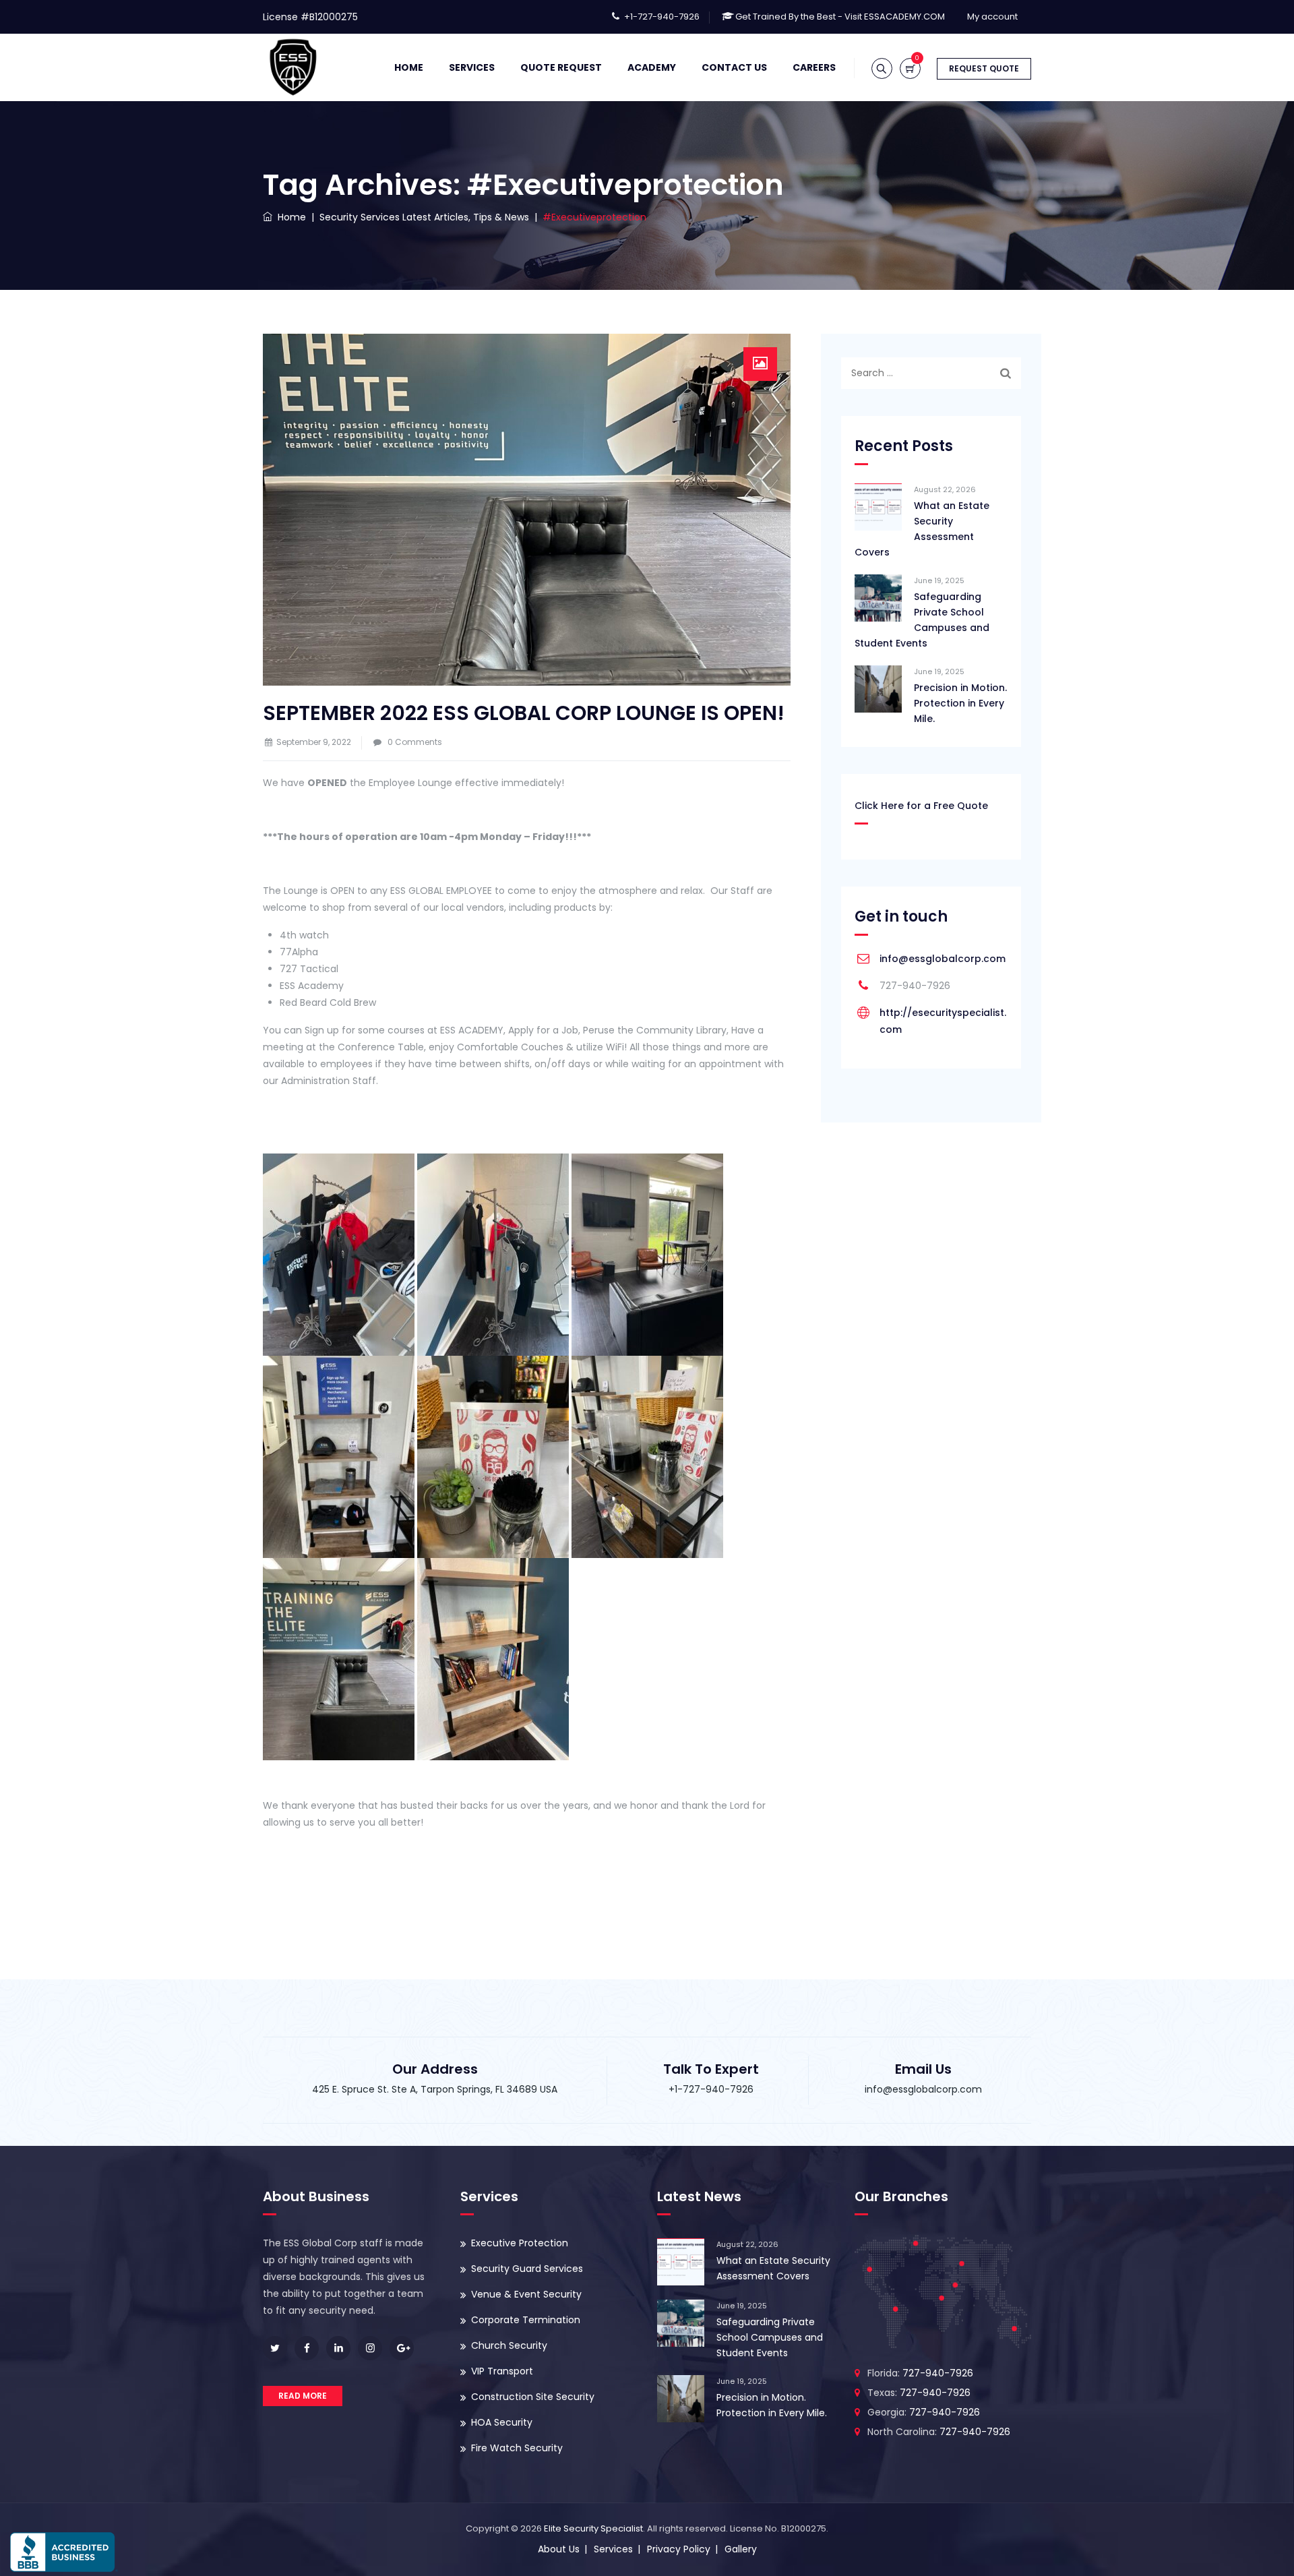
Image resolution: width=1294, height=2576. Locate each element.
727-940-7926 (938, 2373)
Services (472, 67)
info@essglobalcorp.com (943, 959)
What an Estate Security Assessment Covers (922, 529)
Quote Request (561, 67)
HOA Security (502, 2422)
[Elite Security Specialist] (293, 67)
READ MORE (303, 2396)
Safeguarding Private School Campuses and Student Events (922, 620)
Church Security (509, 2345)
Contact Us (734, 67)
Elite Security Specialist (593, 2528)
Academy (652, 67)
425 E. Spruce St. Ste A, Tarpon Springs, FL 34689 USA (435, 2089)
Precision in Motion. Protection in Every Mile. (960, 703)
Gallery (741, 2549)
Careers (814, 67)
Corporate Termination (526, 2320)
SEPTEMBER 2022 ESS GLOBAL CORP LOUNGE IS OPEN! (524, 713)
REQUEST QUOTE (984, 68)
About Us (559, 2549)
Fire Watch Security (517, 2448)
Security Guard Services (527, 2269)
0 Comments (415, 742)
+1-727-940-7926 (662, 17)
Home (409, 67)
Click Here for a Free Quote (921, 806)
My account (992, 17)
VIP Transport (502, 2371)
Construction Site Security (533, 2397)
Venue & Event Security (526, 2294)
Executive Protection (520, 2243)
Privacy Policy (679, 2549)
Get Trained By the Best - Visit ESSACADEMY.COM (840, 17)
